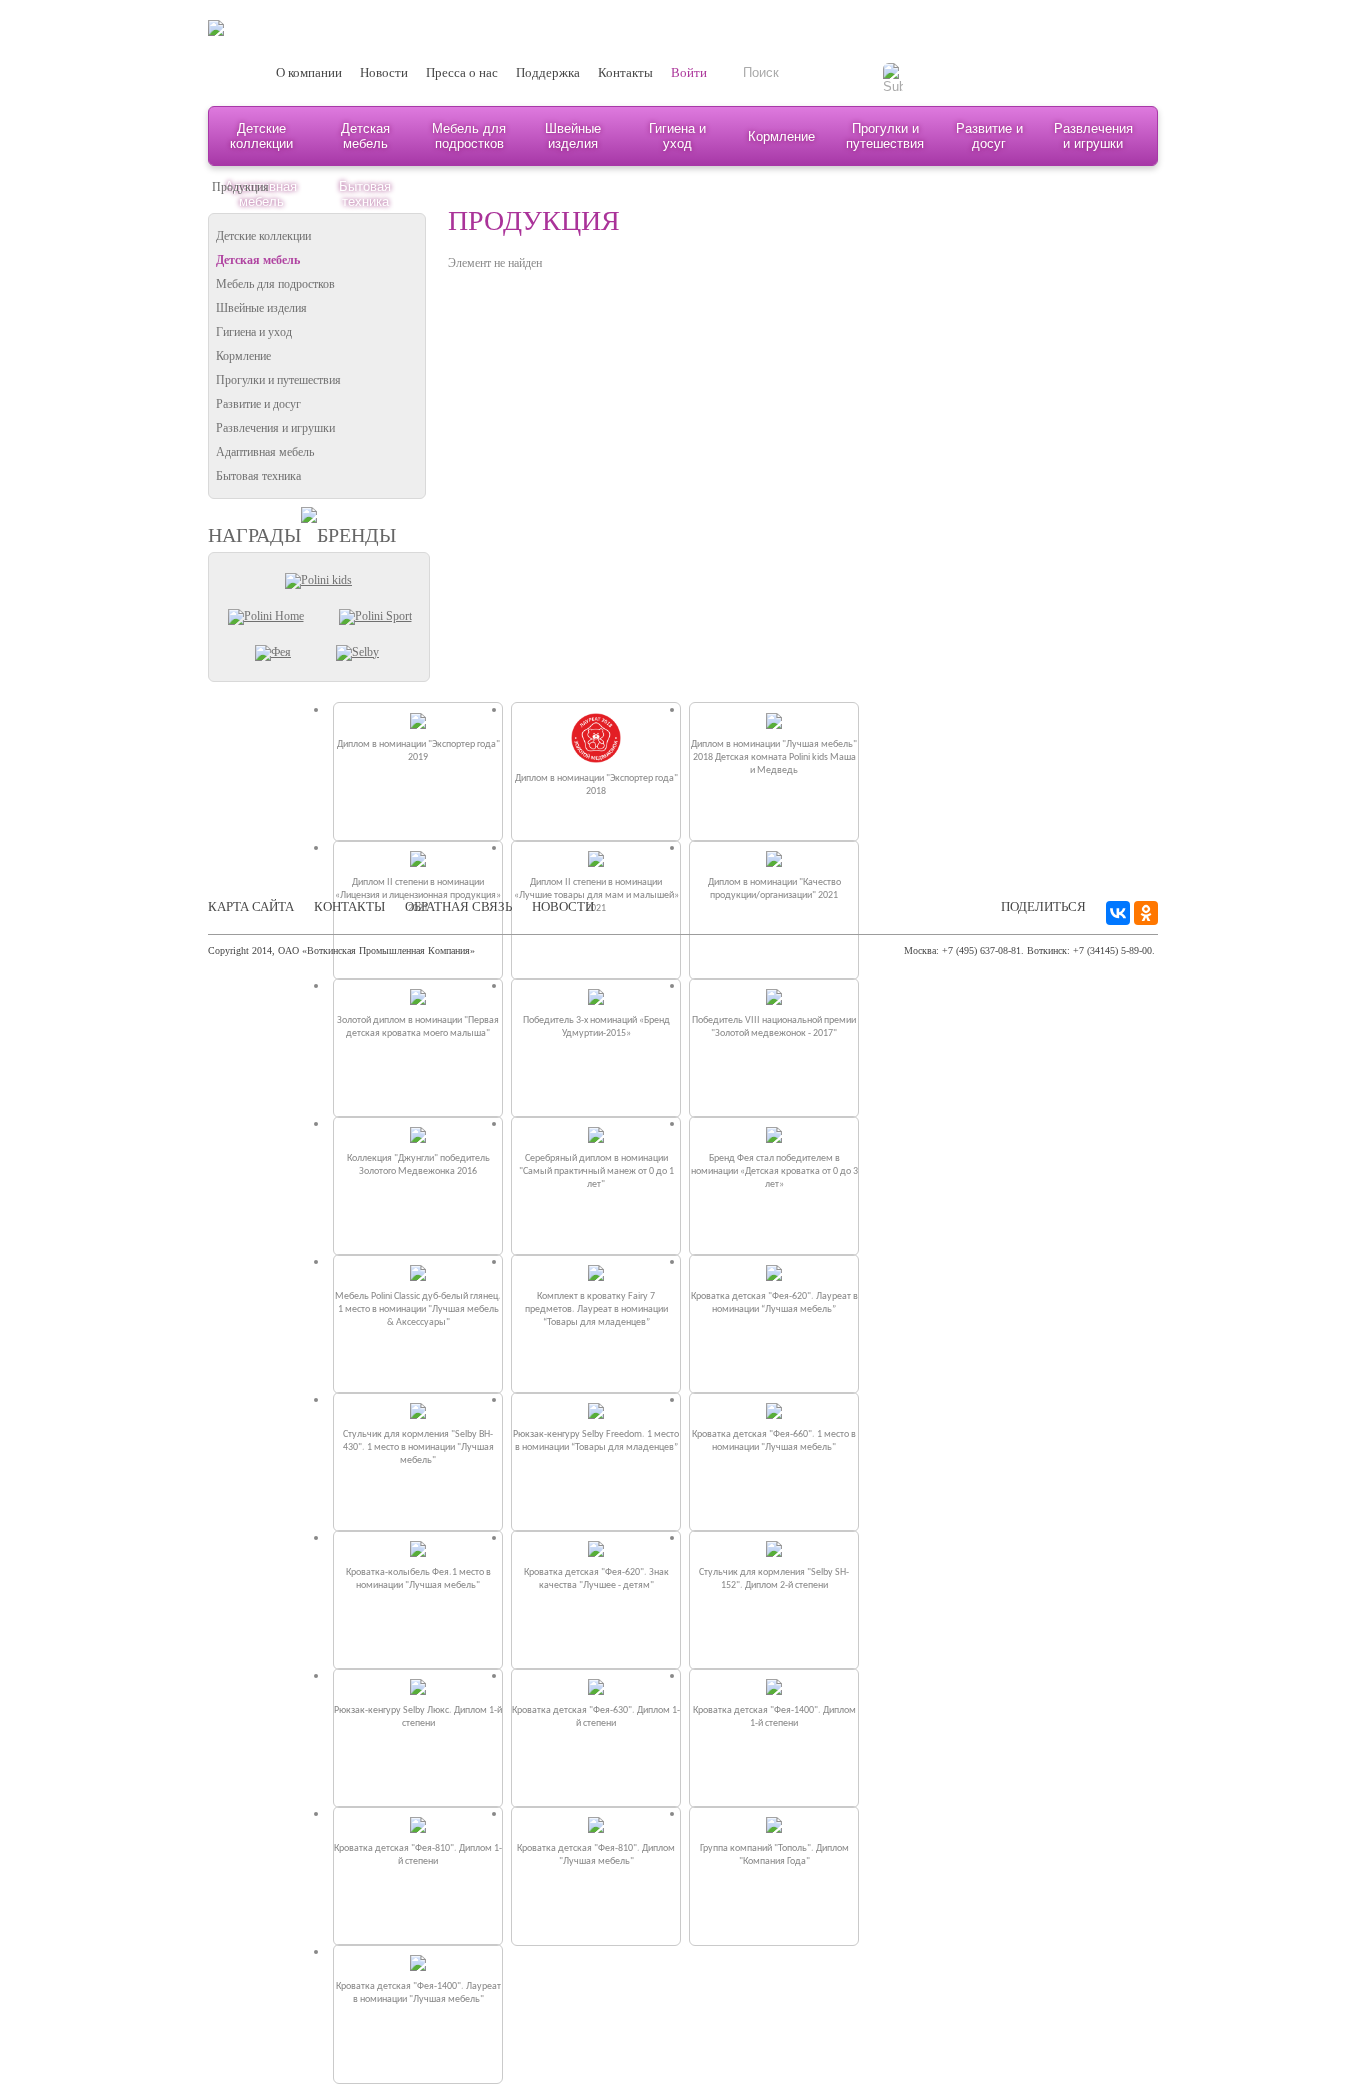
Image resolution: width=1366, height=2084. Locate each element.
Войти (689, 72)
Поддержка (548, 72)
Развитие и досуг (989, 136)
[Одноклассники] (1146, 913)
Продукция (240, 187)
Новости (384, 72)
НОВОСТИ (563, 906)
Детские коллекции (261, 136)
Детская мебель (365, 136)
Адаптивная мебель (265, 452)
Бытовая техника (258, 476)
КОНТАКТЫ (349, 906)
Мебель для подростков (469, 136)
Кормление (781, 136)
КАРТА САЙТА (251, 906)
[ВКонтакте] (1118, 913)
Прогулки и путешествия (885, 136)
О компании (309, 72)
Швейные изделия (573, 136)
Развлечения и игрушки (1093, 136)
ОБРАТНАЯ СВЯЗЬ (458, 906)
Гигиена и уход (677, 136)
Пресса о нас (462, 72)
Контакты (625, 72)
